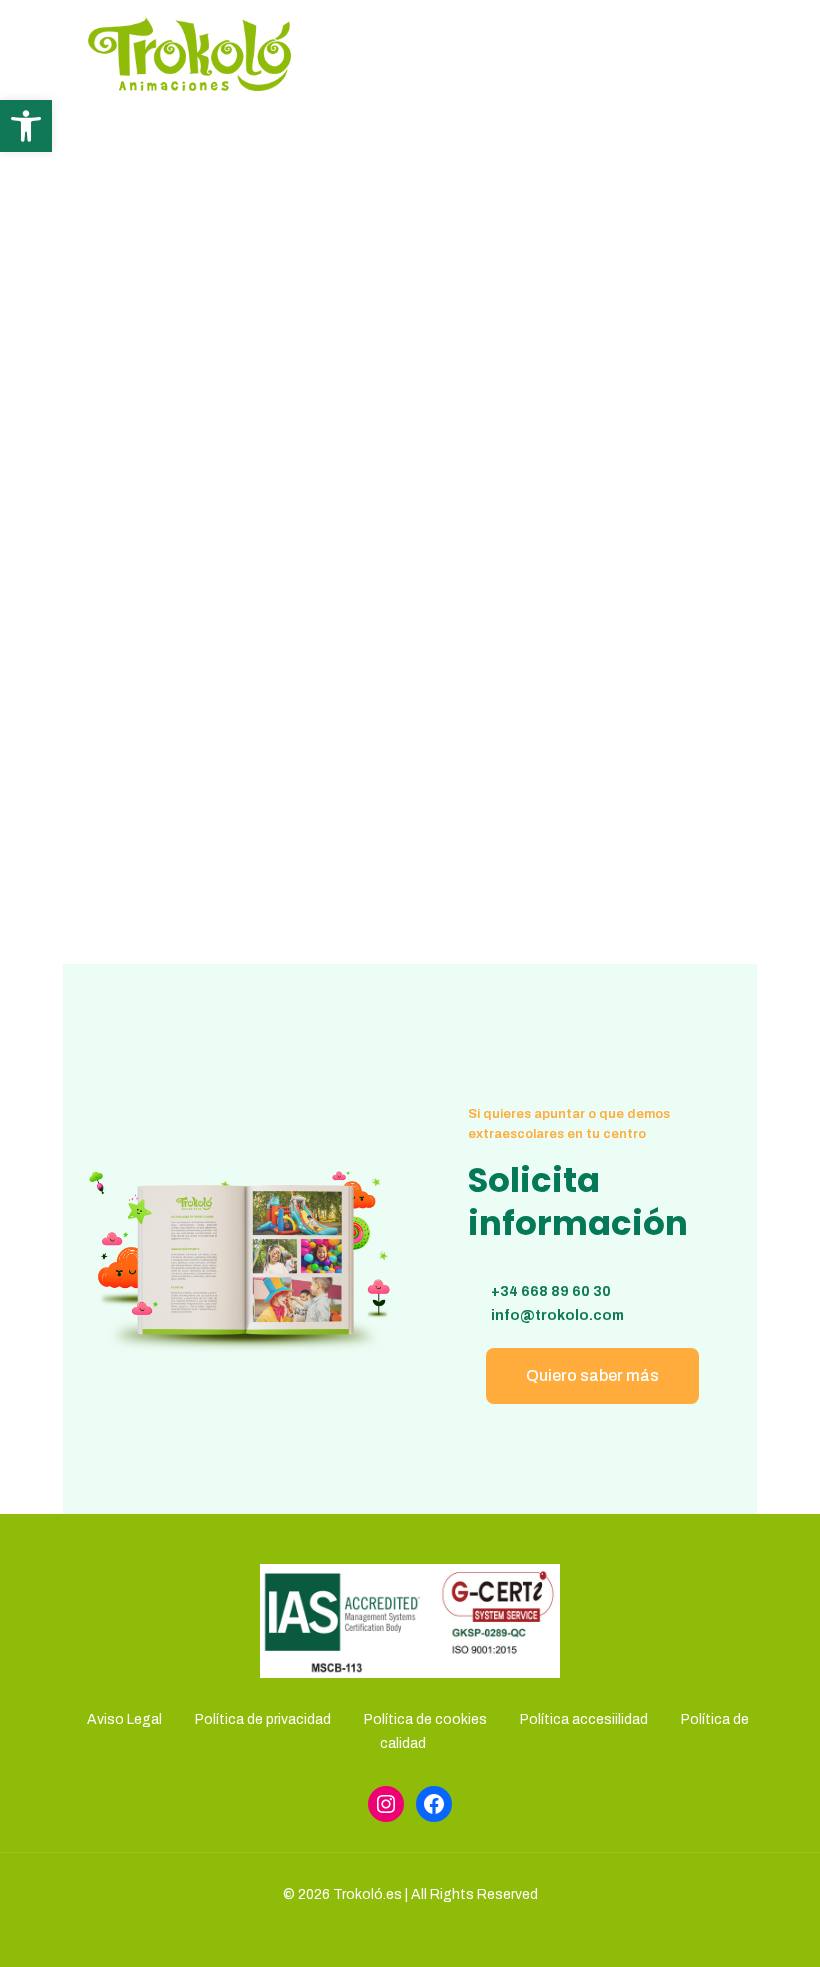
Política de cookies (425, 1719)
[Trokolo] (189, 52)
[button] (26, 126)
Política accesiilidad (584, 1719)
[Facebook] (434, 1804)
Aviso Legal (124, 1719)
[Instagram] (386, 1804)
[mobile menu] (720, 53)
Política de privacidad (263, 1719)
